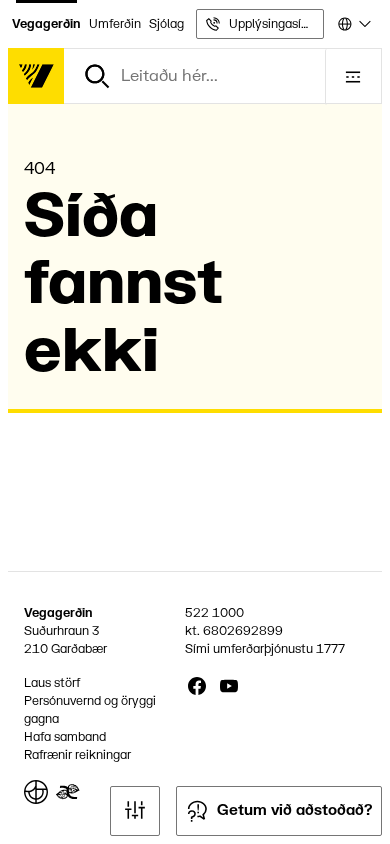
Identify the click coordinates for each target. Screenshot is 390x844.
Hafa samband (65, 737)
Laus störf (52, 683)
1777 (330, 649)
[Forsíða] (36, 76)
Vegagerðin (46, 24)
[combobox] (353, 24)
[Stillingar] (135, 811)
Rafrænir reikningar (77, 755)
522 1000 (214, 613)
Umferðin (115, 24)
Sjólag (166, 24)
